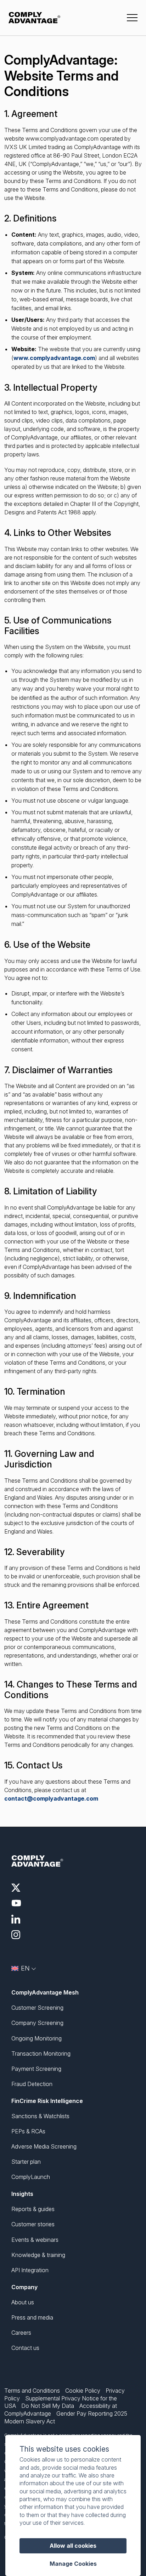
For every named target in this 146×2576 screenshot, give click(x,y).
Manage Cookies (73, 2564)
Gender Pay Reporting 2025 (92, 2413)
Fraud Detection (32, 2084)
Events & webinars (35, 2240)
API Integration (30, 2270)
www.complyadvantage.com (54, 358)
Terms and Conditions (32, 2391)
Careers (21, 2333)
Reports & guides (33, 2209)
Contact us (25, 2348)
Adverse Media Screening (44, 2146)
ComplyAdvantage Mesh (45, 1992)
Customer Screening (37, 2008)
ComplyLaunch (31, 2177)
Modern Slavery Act (30, 2421)
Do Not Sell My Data (48, 2406)
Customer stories (33, 2224)
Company (24, 2287)
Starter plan (26, 2162)
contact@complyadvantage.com (51, 1798)
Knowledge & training (38, 2255)
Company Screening (37, 2023)
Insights (22, 2194)
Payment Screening (36, 2069)
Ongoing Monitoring (36, 2038)
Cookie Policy (83, 2391)
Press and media (32, 2317)
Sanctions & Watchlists (40, 2116)
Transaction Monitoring (41, 2054)
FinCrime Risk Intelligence (47, 2101)
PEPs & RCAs (28, 2131)
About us (23, 2302)
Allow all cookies (73, 2546)
